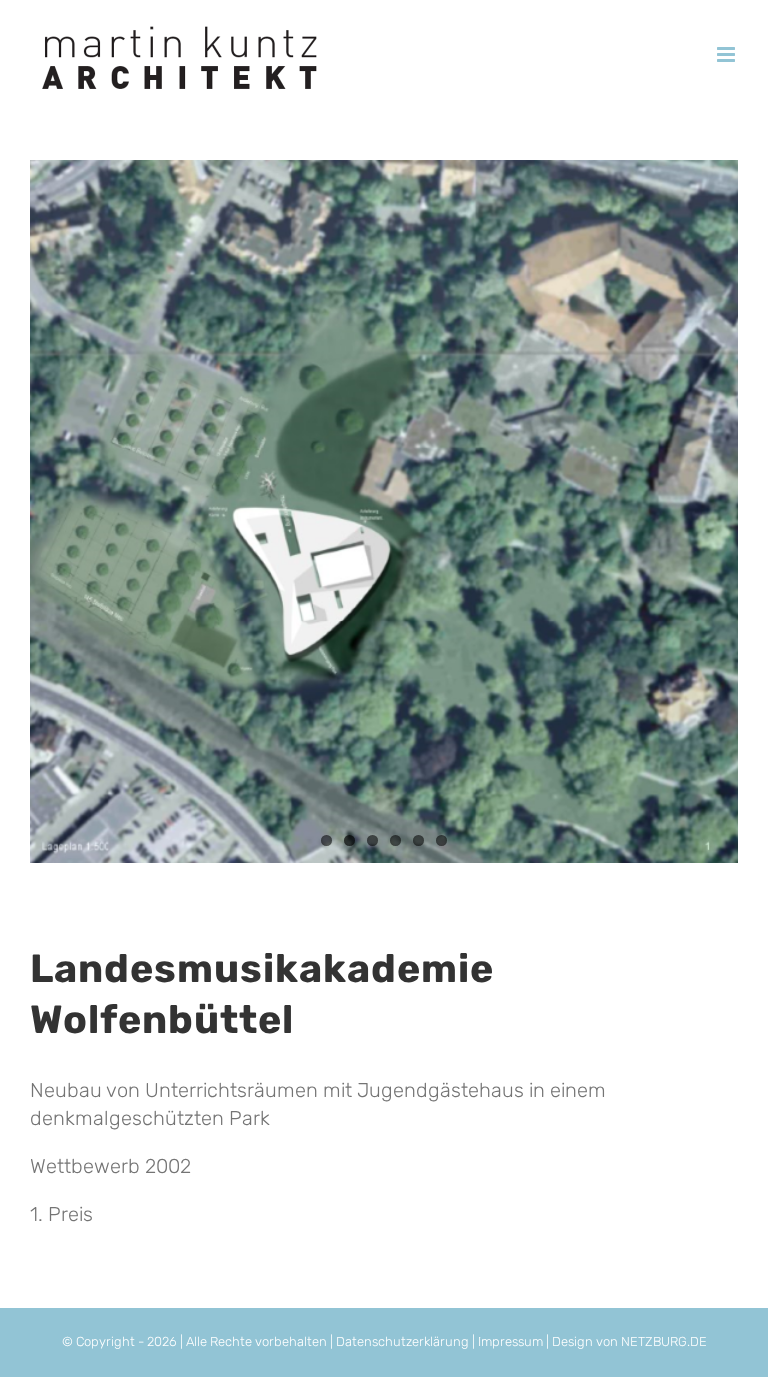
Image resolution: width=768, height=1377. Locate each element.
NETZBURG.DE (664, 1341)
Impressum (512, 1341)
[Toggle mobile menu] (727, 54)
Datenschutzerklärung (402, 1341)
